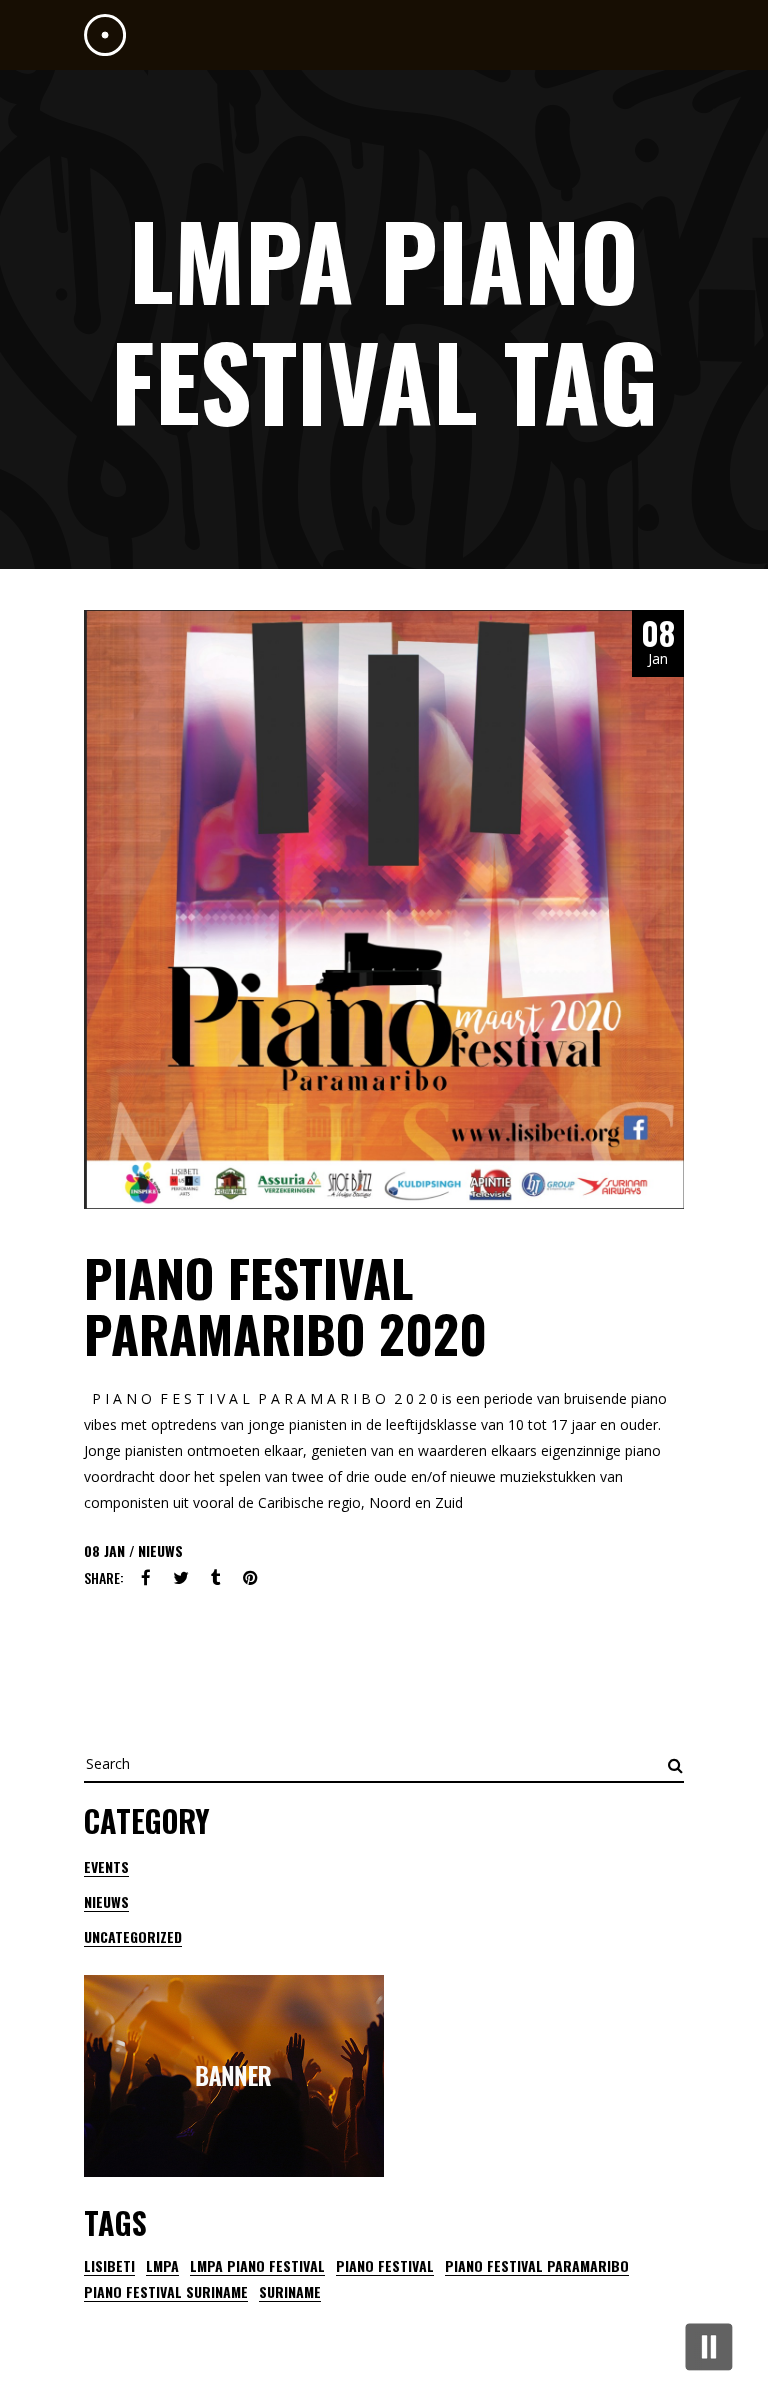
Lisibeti (109, 2266)
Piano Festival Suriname (166, 2292)
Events (106, 1866)
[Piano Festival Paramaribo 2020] (384, 909)
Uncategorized (133, 1936)
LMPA (162, 2266)
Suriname (290, 2292)
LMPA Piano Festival (257, 2266)
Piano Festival (385, 2266)
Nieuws (160, 1550)
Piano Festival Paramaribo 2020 (285, 1305)
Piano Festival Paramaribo (537, 2266)
